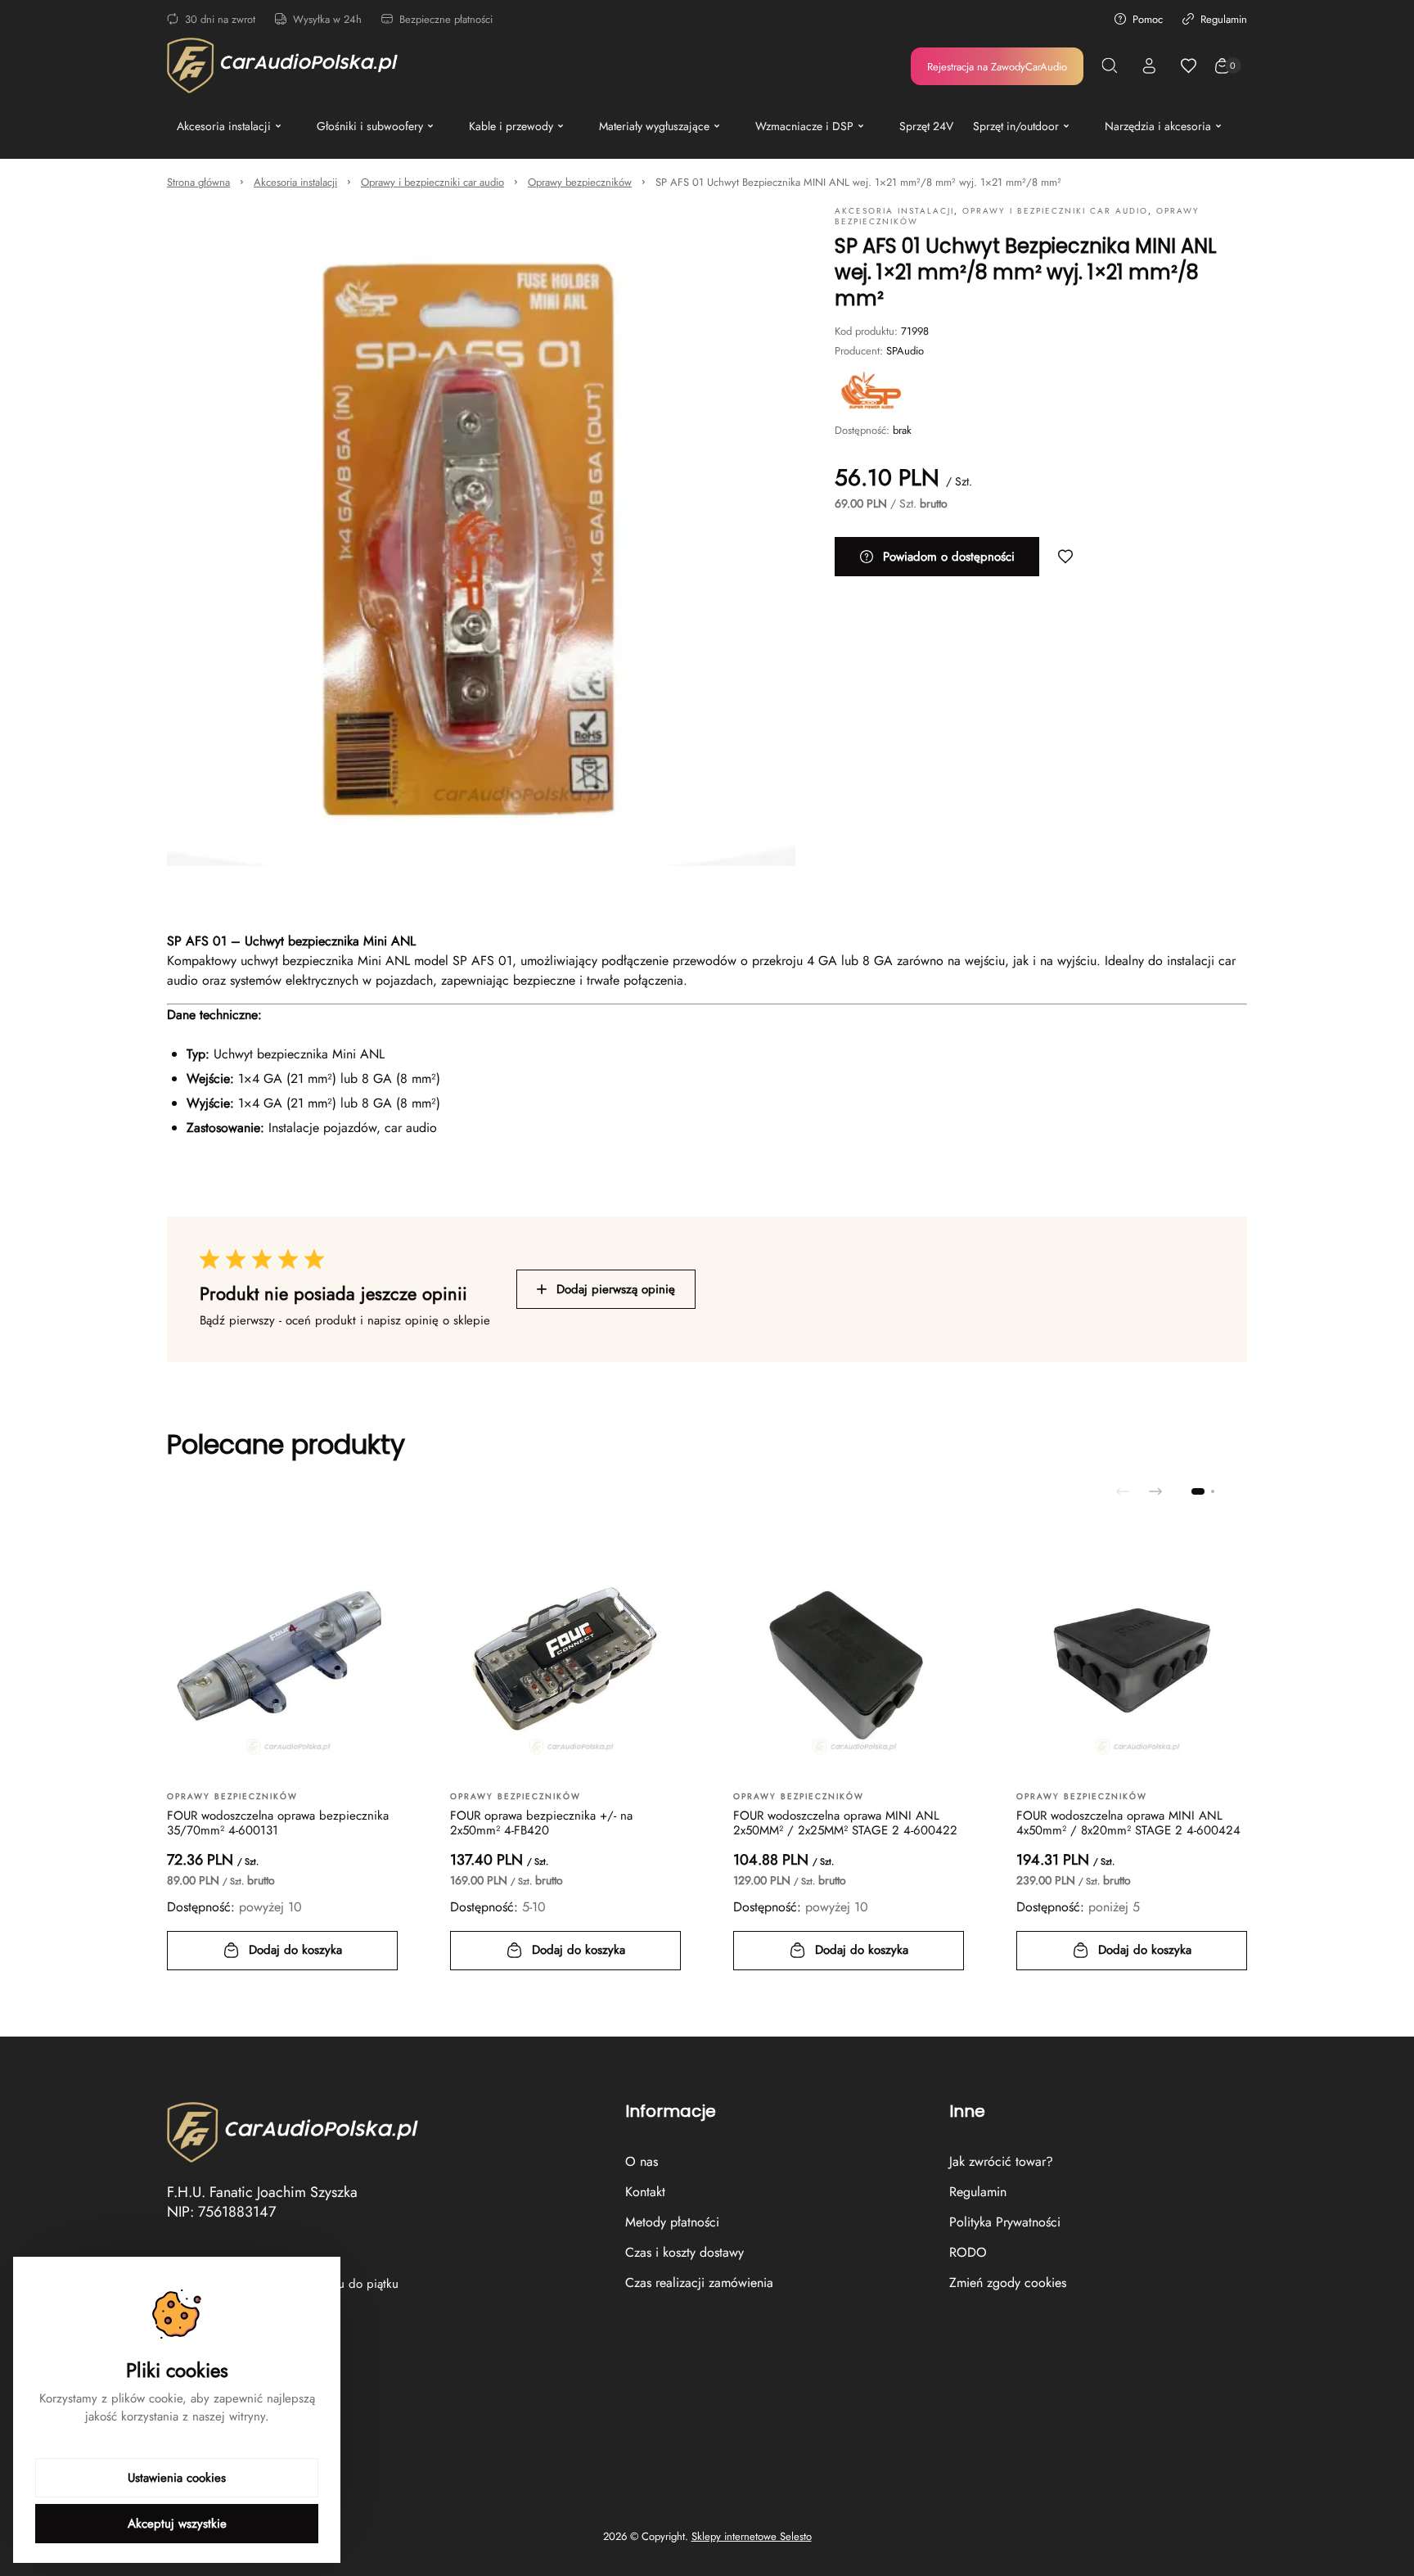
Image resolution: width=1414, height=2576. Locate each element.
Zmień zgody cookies (1008, 2283)
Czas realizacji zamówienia (699, 2283)
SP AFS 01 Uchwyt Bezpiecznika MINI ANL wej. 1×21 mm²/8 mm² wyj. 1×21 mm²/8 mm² (858, 182)
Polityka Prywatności (1005, 2222)
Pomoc (1148, 19)
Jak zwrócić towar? (1001, 2161)
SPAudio (905, 351)
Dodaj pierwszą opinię (616, 1289)
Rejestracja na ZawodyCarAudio (997, 67)
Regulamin (1224, 19)
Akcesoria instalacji (295, 182)
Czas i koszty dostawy (684, 2252)
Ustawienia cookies (177, 2478)
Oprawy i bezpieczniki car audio (432, 182)
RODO (968, 2252)
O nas (642, 2161)
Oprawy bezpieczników (580, 182)
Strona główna (198, 182)
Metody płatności (672, 2222)
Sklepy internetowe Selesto (752, 2537)
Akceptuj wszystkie (177, 2524)
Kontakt (645, 2192)
